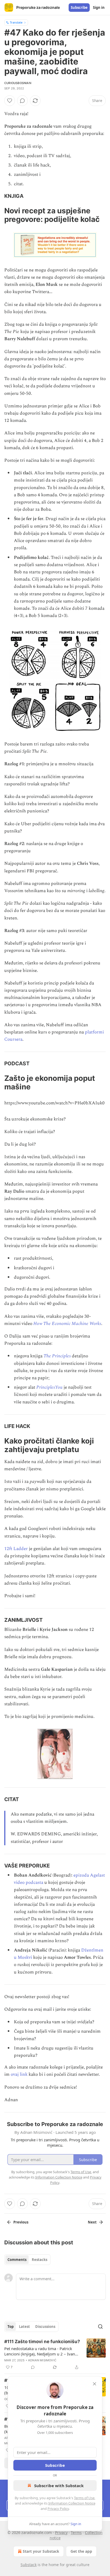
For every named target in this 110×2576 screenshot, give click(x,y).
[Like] (10, 101)
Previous (21, 2222)
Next (92, 2222)
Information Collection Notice (72, 2503)
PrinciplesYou (49, 1387)
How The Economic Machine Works (67, 1324)
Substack (29, 2565)
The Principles (57, 1356)
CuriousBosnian (18, 83)
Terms (76, 2533)
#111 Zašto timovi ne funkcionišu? (42, 2342)
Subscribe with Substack (59, 2486)
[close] (95, 2384)
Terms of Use (84, 2498)
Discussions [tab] (45, 2327)
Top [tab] (11, 2327)
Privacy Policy (58, 2509)
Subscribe (79, 7)
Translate (16, 22)
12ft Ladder (16, 1549)
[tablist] (27, 2260)
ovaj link (19, 2074)
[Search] (100, 2327)
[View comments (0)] (22, 101)
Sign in (99, 7)
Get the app (81, 2551)
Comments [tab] (17, 2260)
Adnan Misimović (42, 2360)
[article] (55, 2354)
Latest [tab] (24, 2327)
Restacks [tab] (40, 2260)
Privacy (61, 2533)
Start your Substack (41, 2551)
